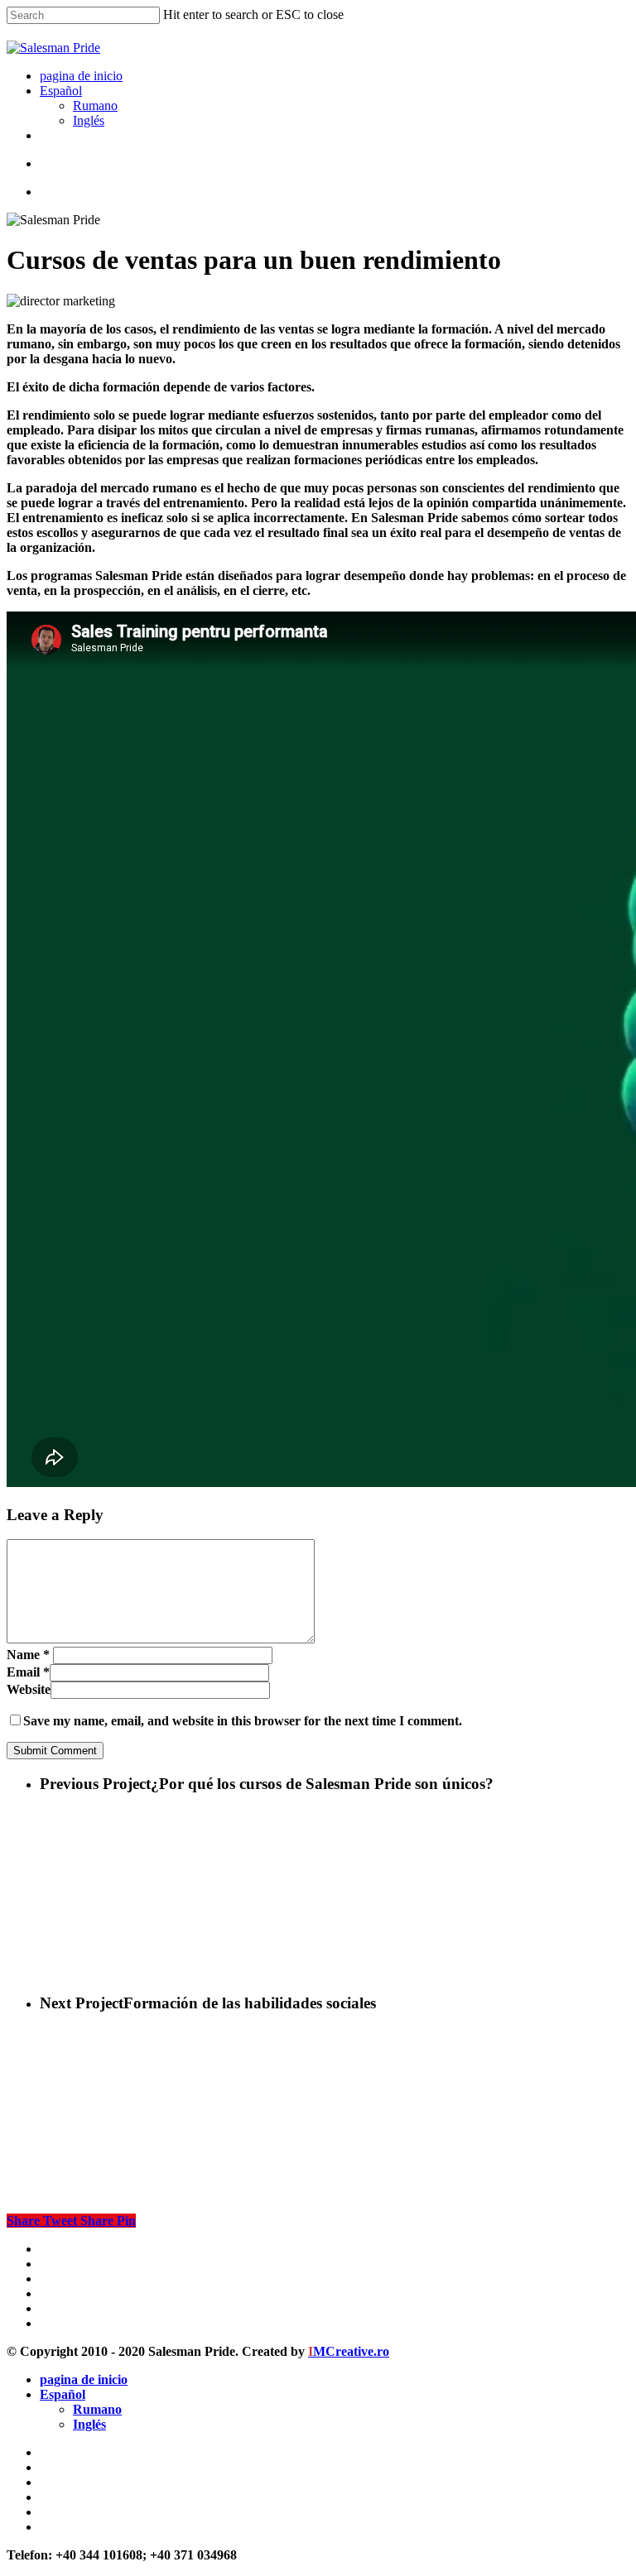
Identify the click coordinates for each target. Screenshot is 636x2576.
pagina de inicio (84, 2379)
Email (28, 1672)
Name (28, 1655)
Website (29, 1689)
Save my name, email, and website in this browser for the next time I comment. (243, 1721)
